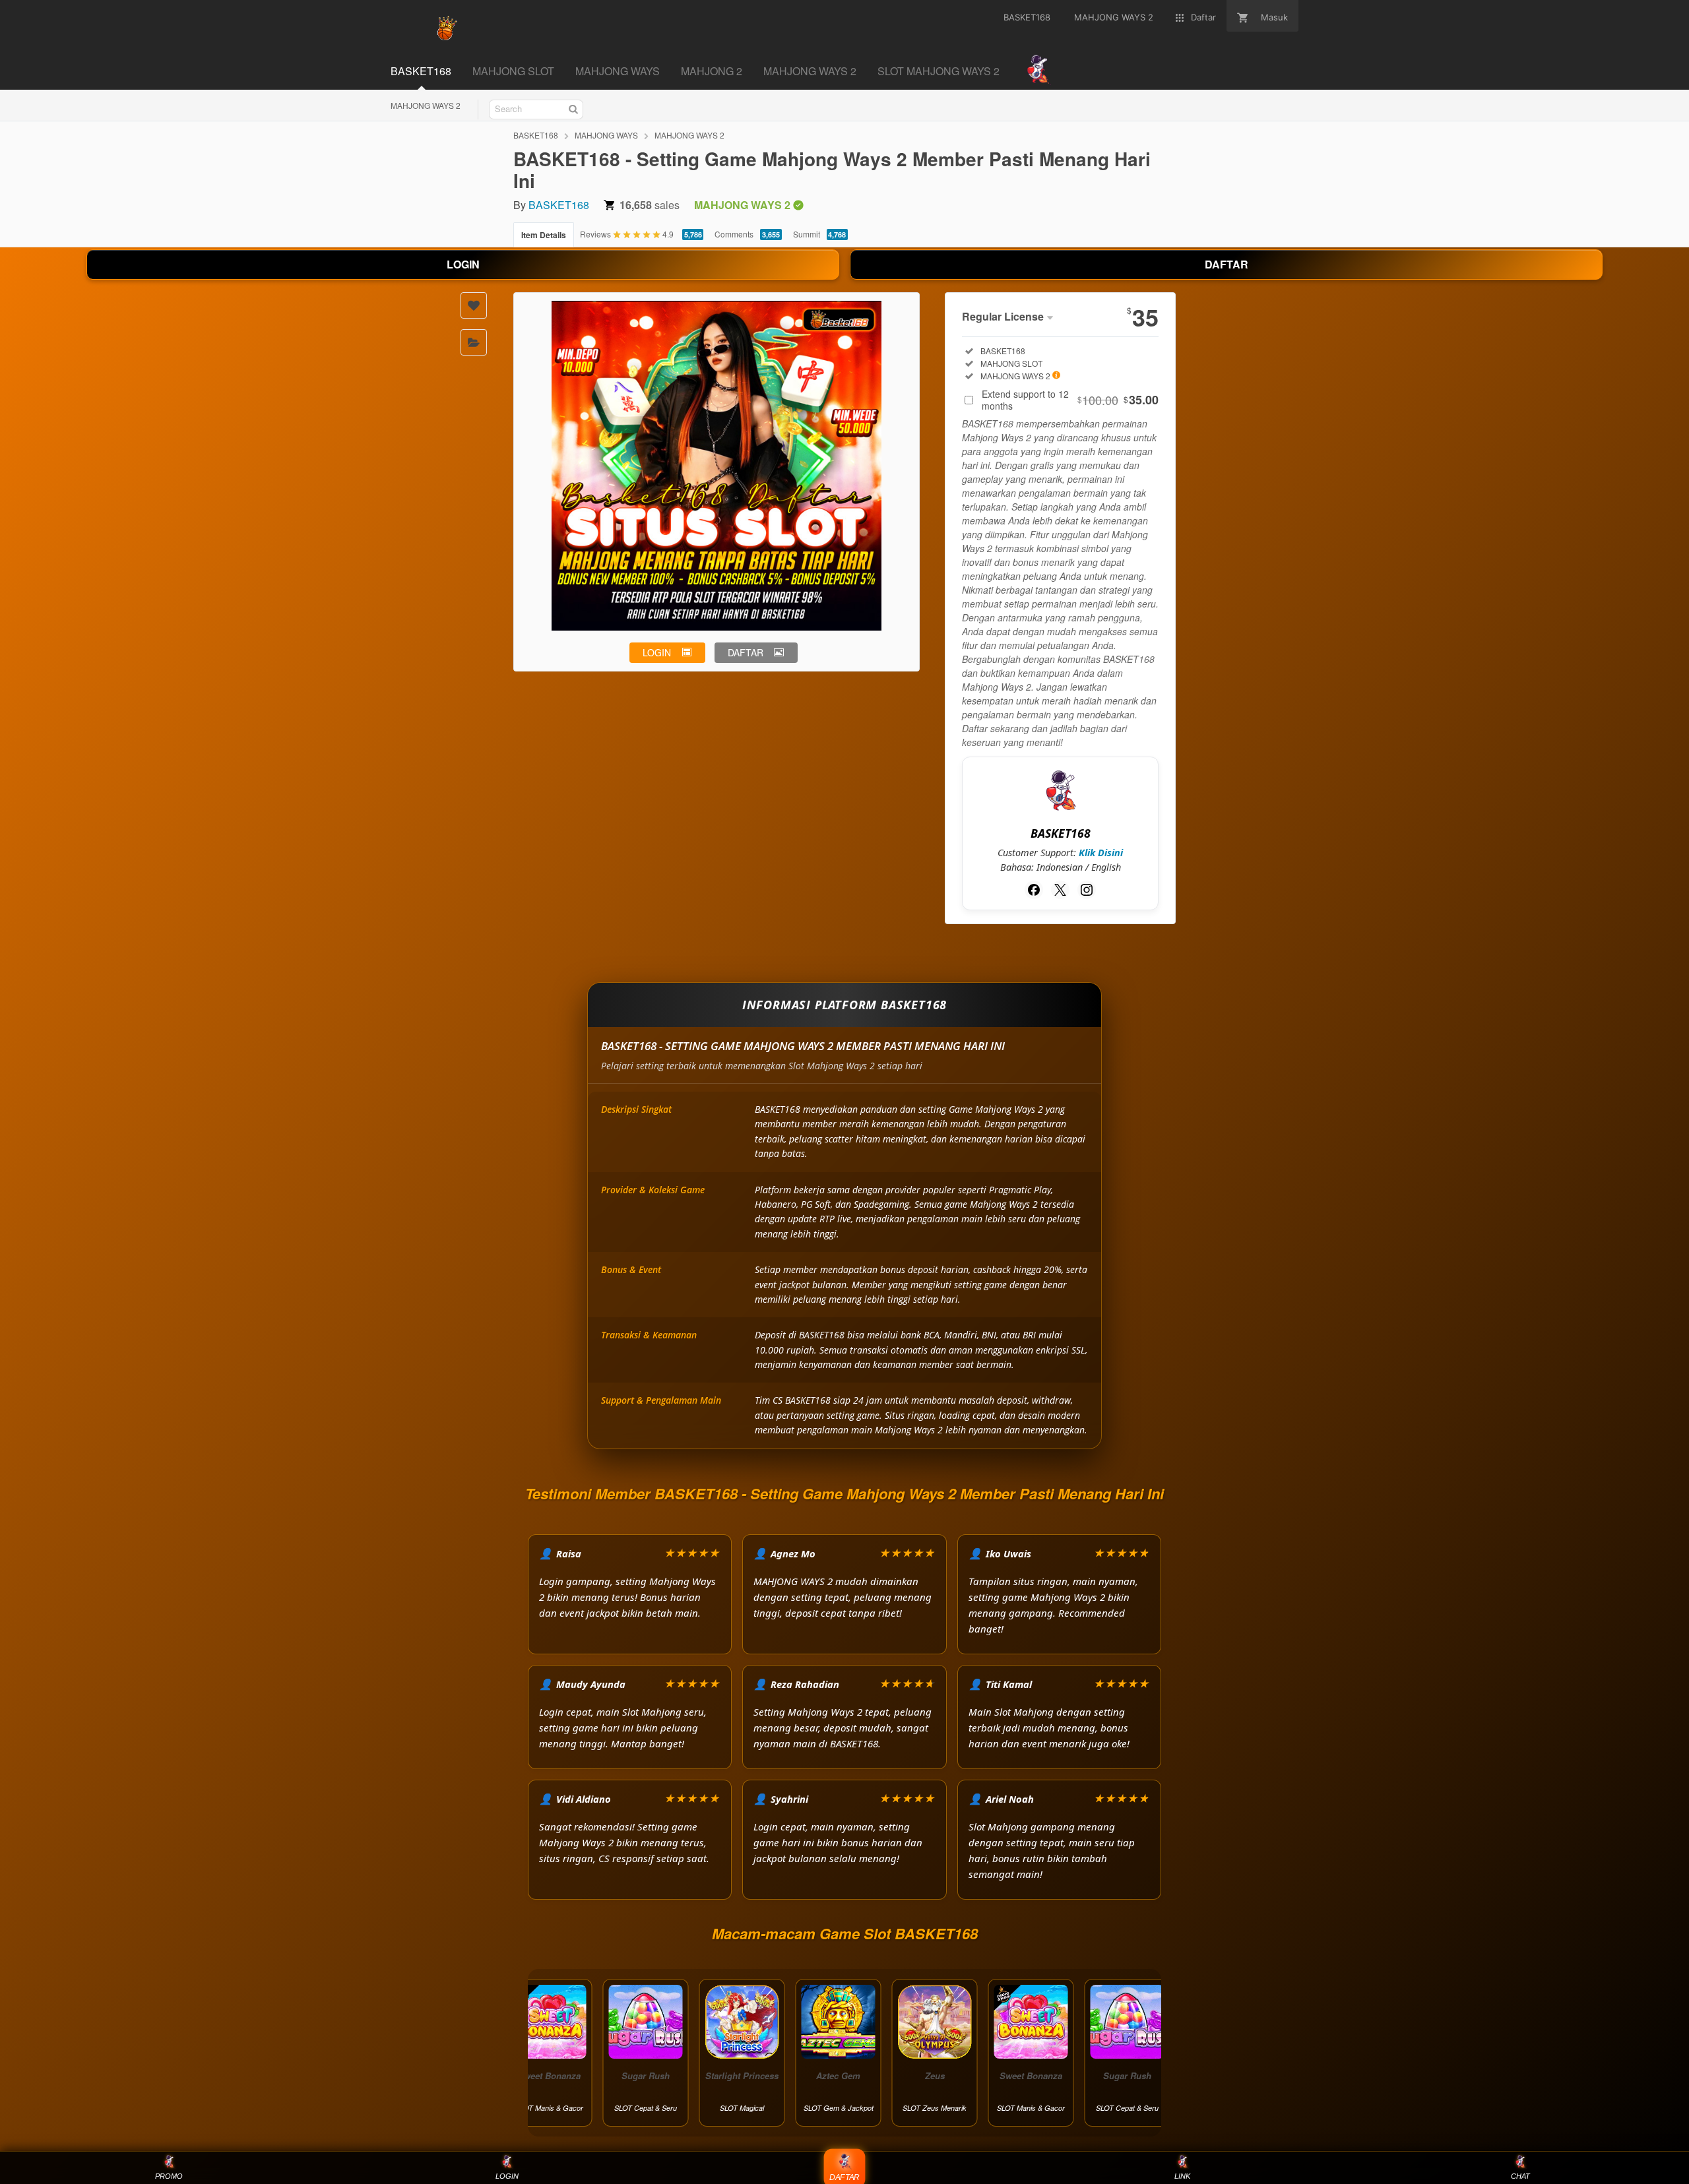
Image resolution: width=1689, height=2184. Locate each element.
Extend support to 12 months (1070, 400)
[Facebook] (1034, 890)
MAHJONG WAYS (606, 135)
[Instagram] (1087, 890)
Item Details (544, 235)
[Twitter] (1060, 890)
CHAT (1520, 2176)
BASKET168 (536, 135)
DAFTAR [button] (746, 652)
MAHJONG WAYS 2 (426, 105)
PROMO (169, 2176)
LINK (1182, 2176)
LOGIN (463, 264)
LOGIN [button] (657, 652)
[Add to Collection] (474, 342)
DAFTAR (1227, 264)
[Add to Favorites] (474, 305)
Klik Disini (1101, 853)
